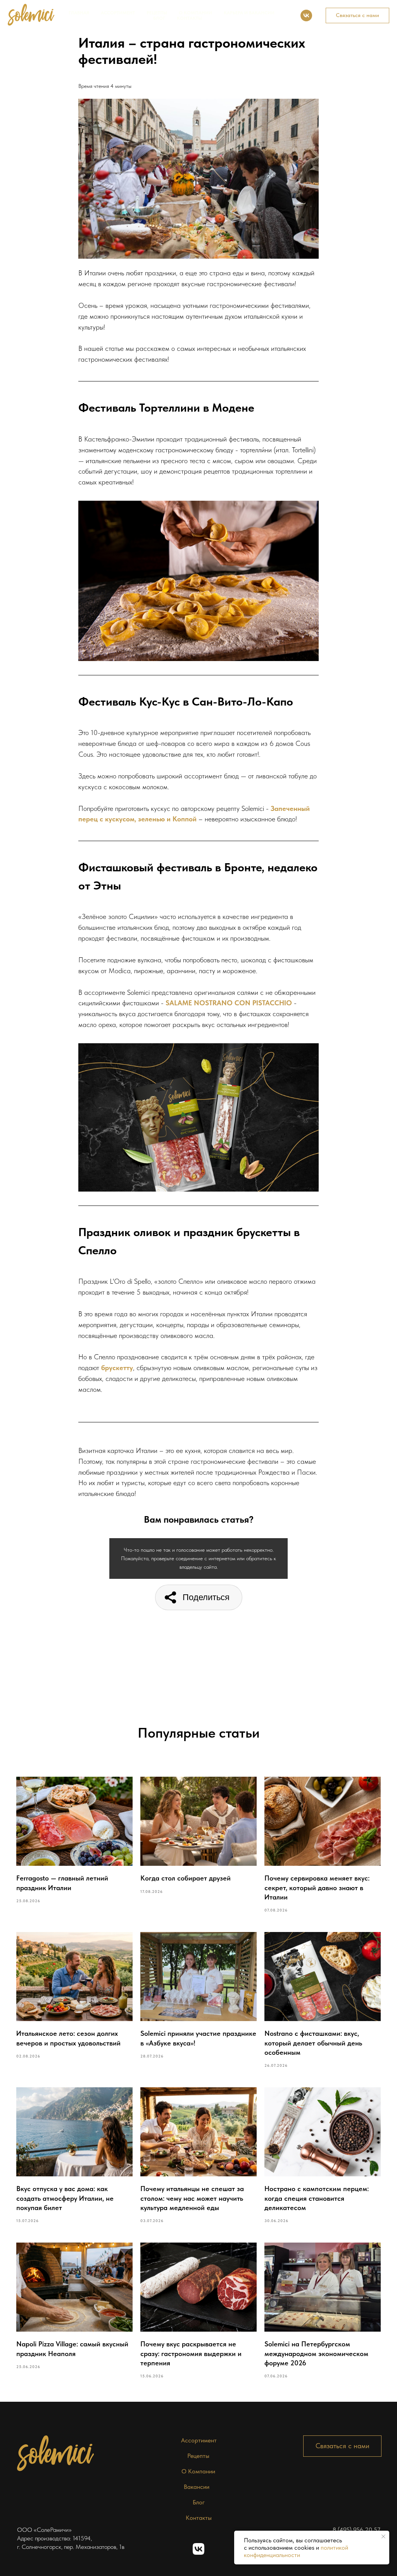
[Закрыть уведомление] (383, 2537)
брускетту (117, 1368)
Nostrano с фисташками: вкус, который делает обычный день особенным (313, 2043)
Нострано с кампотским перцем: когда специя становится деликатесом (317, 2198)
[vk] (306, 15)
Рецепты (157, 13)
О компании (195, 13)
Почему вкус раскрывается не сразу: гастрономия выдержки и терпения (191, 2353)
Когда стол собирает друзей (186, 1878)
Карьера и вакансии (249, 13)
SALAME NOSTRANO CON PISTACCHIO (229, 1003)
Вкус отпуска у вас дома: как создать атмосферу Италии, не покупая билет (65, 2198)
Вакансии (197, 2487)
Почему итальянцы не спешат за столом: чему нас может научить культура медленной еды (192, 2198)
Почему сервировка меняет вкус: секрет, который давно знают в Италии (317, 1887)
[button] (357, 15)
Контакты (189, 18)
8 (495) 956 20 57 (356, 2530)
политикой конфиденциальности (296, 2551)
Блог (159, 18)
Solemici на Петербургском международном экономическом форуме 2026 (316, 2353)
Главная (79, 13)
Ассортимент (118, 13)
